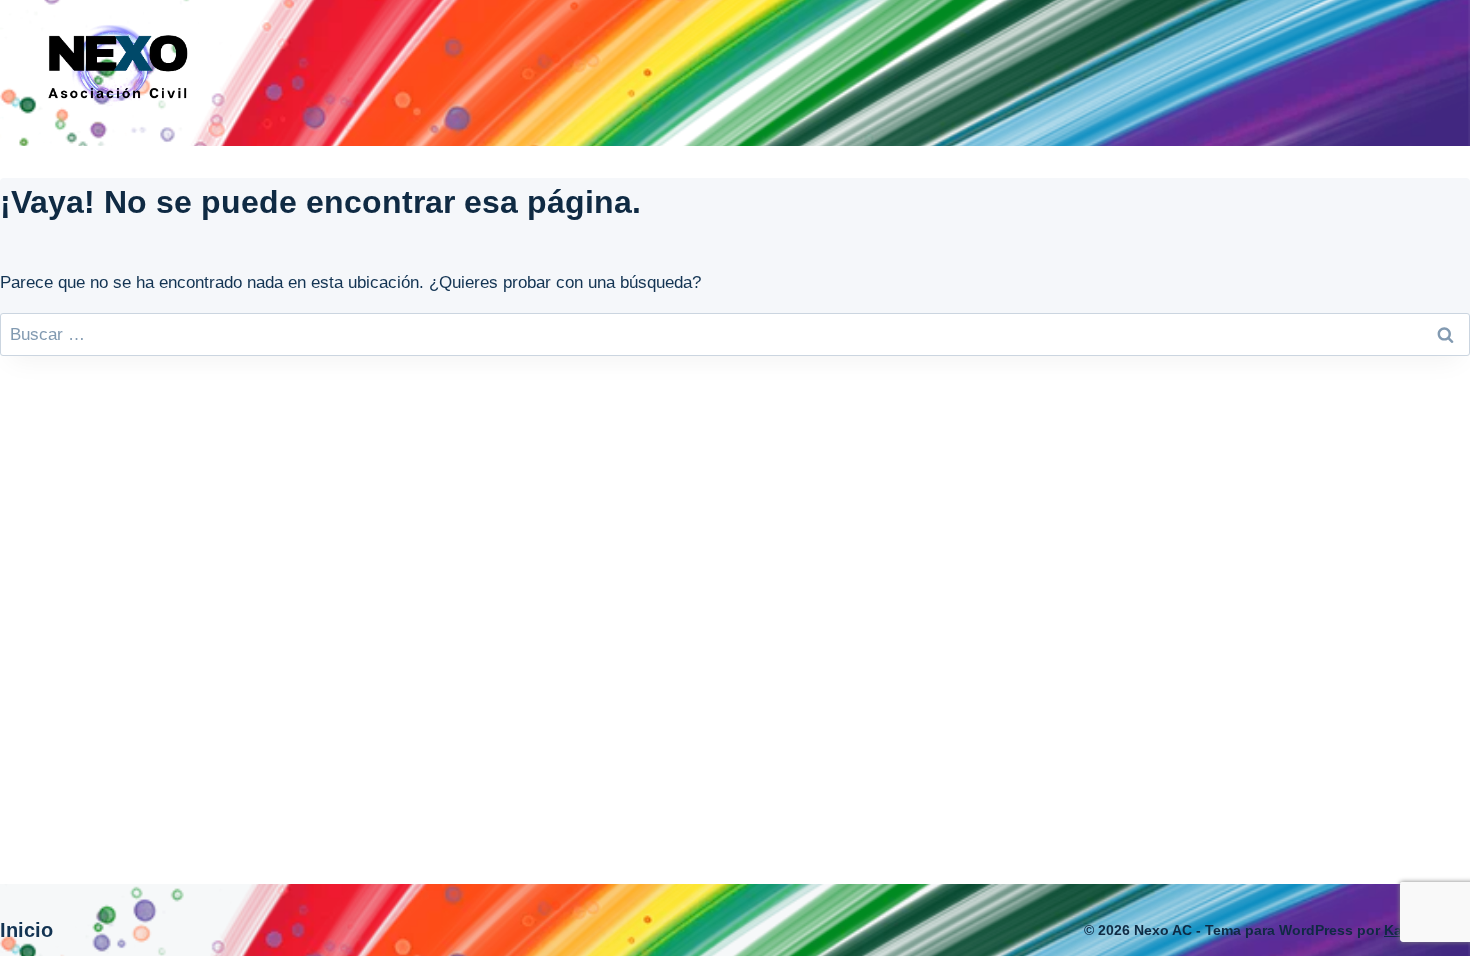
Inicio (26, 930)
